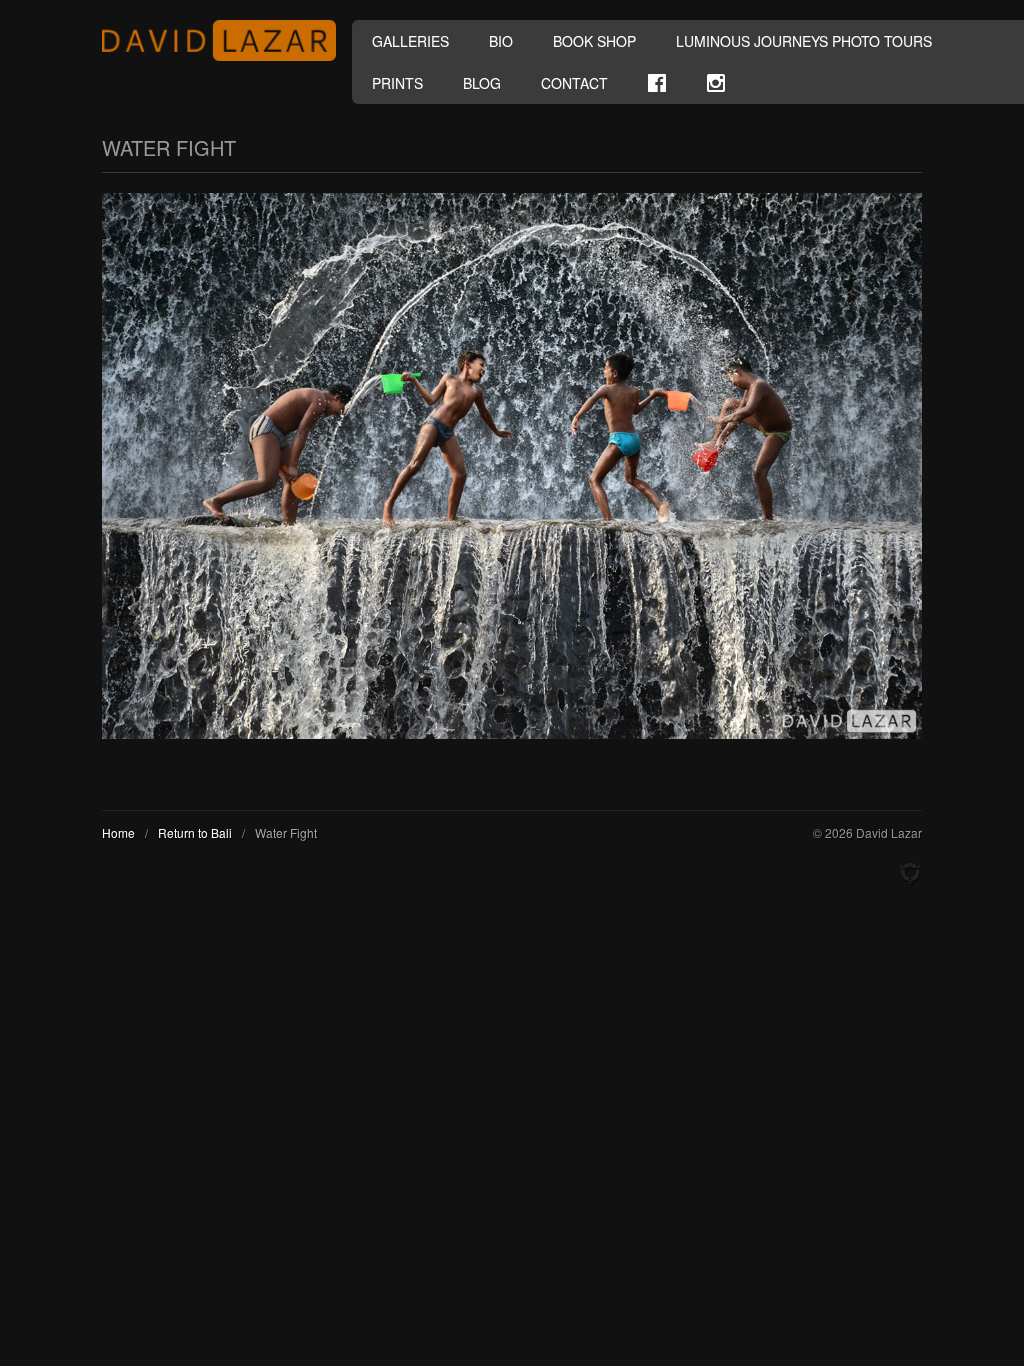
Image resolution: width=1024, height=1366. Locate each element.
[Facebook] (657, 83)
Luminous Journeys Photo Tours (804, 41)
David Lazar (227, 40)
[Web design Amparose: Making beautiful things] (910, 874)
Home (118, 832)
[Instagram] (716, 83)
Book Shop (594, 41)
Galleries (410, 41)
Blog (482, 83)
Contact (574, 83)
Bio (501, 41)
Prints (397, 83)
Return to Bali (195, 832)
